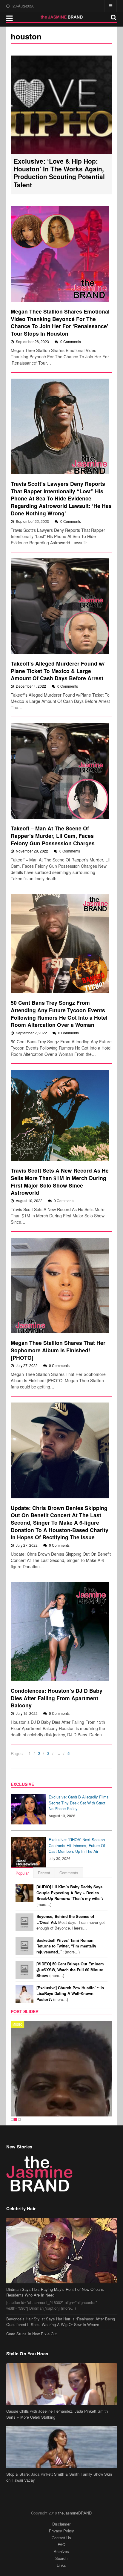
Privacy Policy (61, 2493)
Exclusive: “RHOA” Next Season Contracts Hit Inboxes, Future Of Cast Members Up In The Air (77, 1845)
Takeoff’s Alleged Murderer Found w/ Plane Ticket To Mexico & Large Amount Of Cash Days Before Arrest (58, 671)
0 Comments (71, 341)
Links (61, 2527)
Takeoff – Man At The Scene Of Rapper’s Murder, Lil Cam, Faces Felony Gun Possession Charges (53, 835)
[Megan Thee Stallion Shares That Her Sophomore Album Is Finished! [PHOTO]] (60, 1285)
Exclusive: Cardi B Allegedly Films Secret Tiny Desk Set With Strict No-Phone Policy (79, 1803)
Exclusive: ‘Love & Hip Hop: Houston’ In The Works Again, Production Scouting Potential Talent (59, 173)
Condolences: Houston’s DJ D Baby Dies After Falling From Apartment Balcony (57, 1698)
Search (61, 2520)
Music (17, 2024)
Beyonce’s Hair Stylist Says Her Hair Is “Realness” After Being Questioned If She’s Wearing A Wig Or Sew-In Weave (61, 2284)
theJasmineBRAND (75, 2475)
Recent (44, 1873)
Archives (61, 2513)
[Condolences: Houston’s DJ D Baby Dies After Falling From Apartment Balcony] (60, 1632)
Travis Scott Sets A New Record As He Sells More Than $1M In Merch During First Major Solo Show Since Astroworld (60, 1181)
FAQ (61, 2507)
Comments (69, 1873)
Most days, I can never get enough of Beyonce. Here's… (71, 1922)
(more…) (70, 1895)
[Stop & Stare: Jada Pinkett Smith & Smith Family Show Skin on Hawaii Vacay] (62, 2409)
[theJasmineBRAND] (62, 17)
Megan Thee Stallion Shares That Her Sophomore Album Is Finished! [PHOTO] (58, 1350)
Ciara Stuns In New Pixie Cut (31, 2296)
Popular (22, 1873)
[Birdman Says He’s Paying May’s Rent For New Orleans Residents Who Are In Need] (62, 2213)
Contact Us (61, 2500)
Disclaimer (61, 2486)
